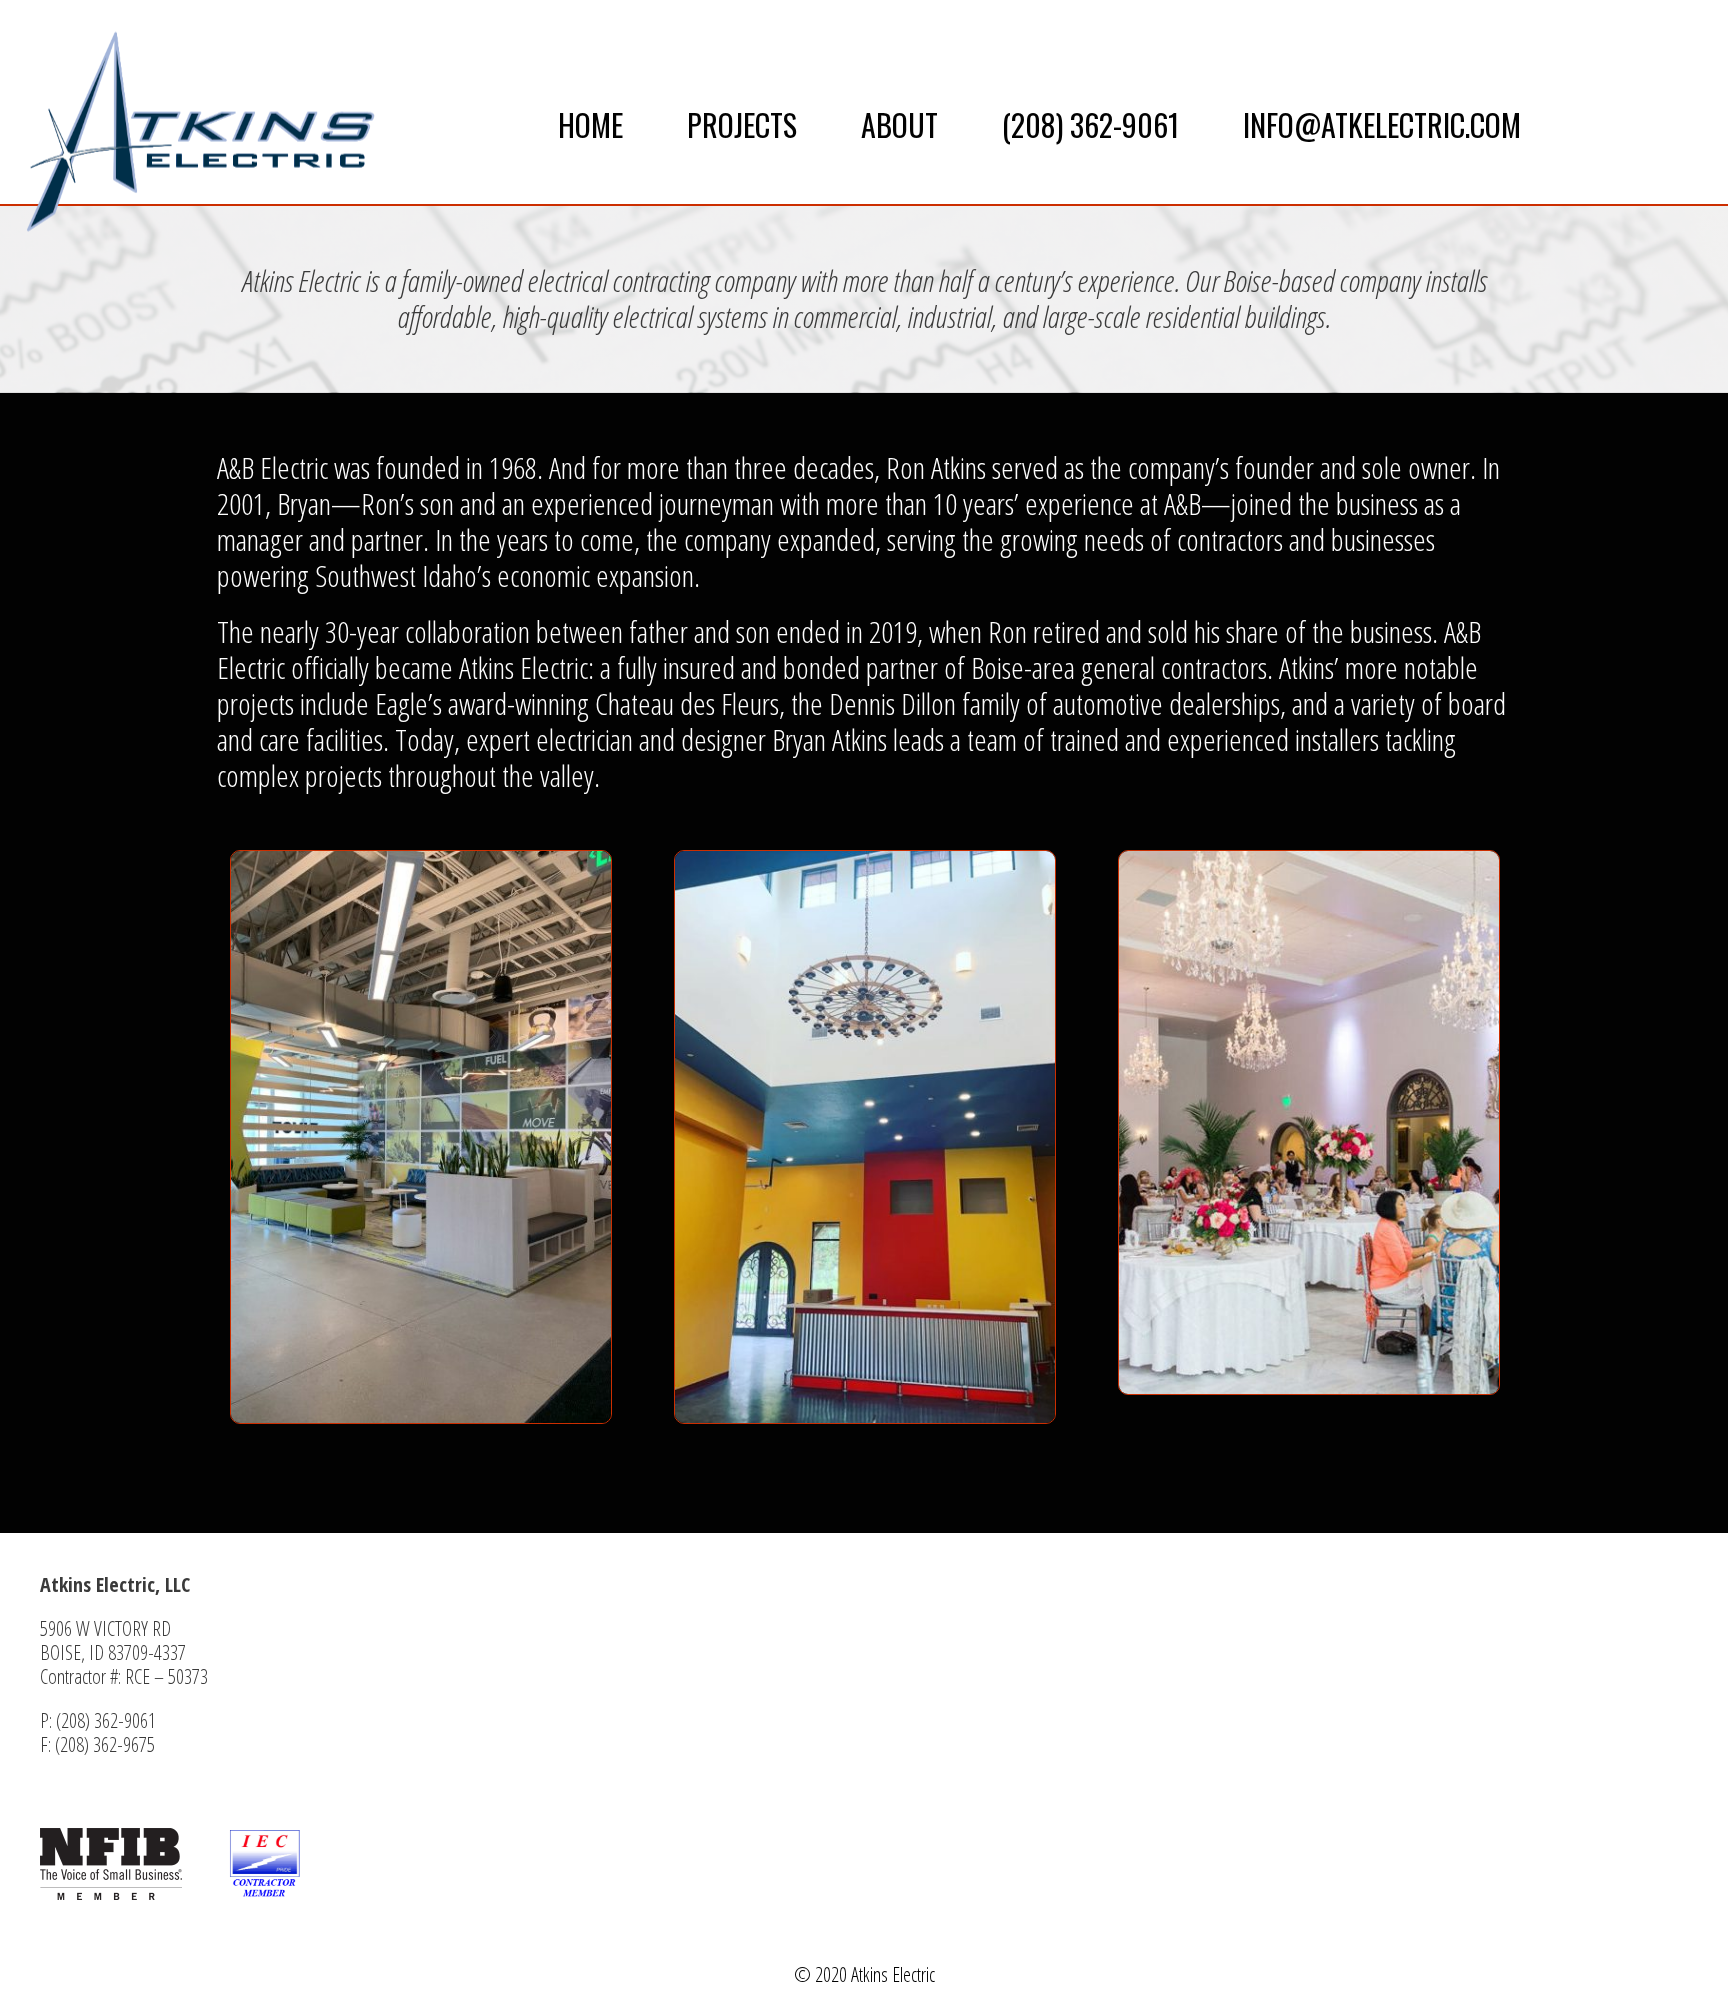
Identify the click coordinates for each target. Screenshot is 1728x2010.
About (899, 124)
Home (590, 124)
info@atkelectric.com (1382, 124)
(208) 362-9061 (1090, 124)
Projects (742, 124)
